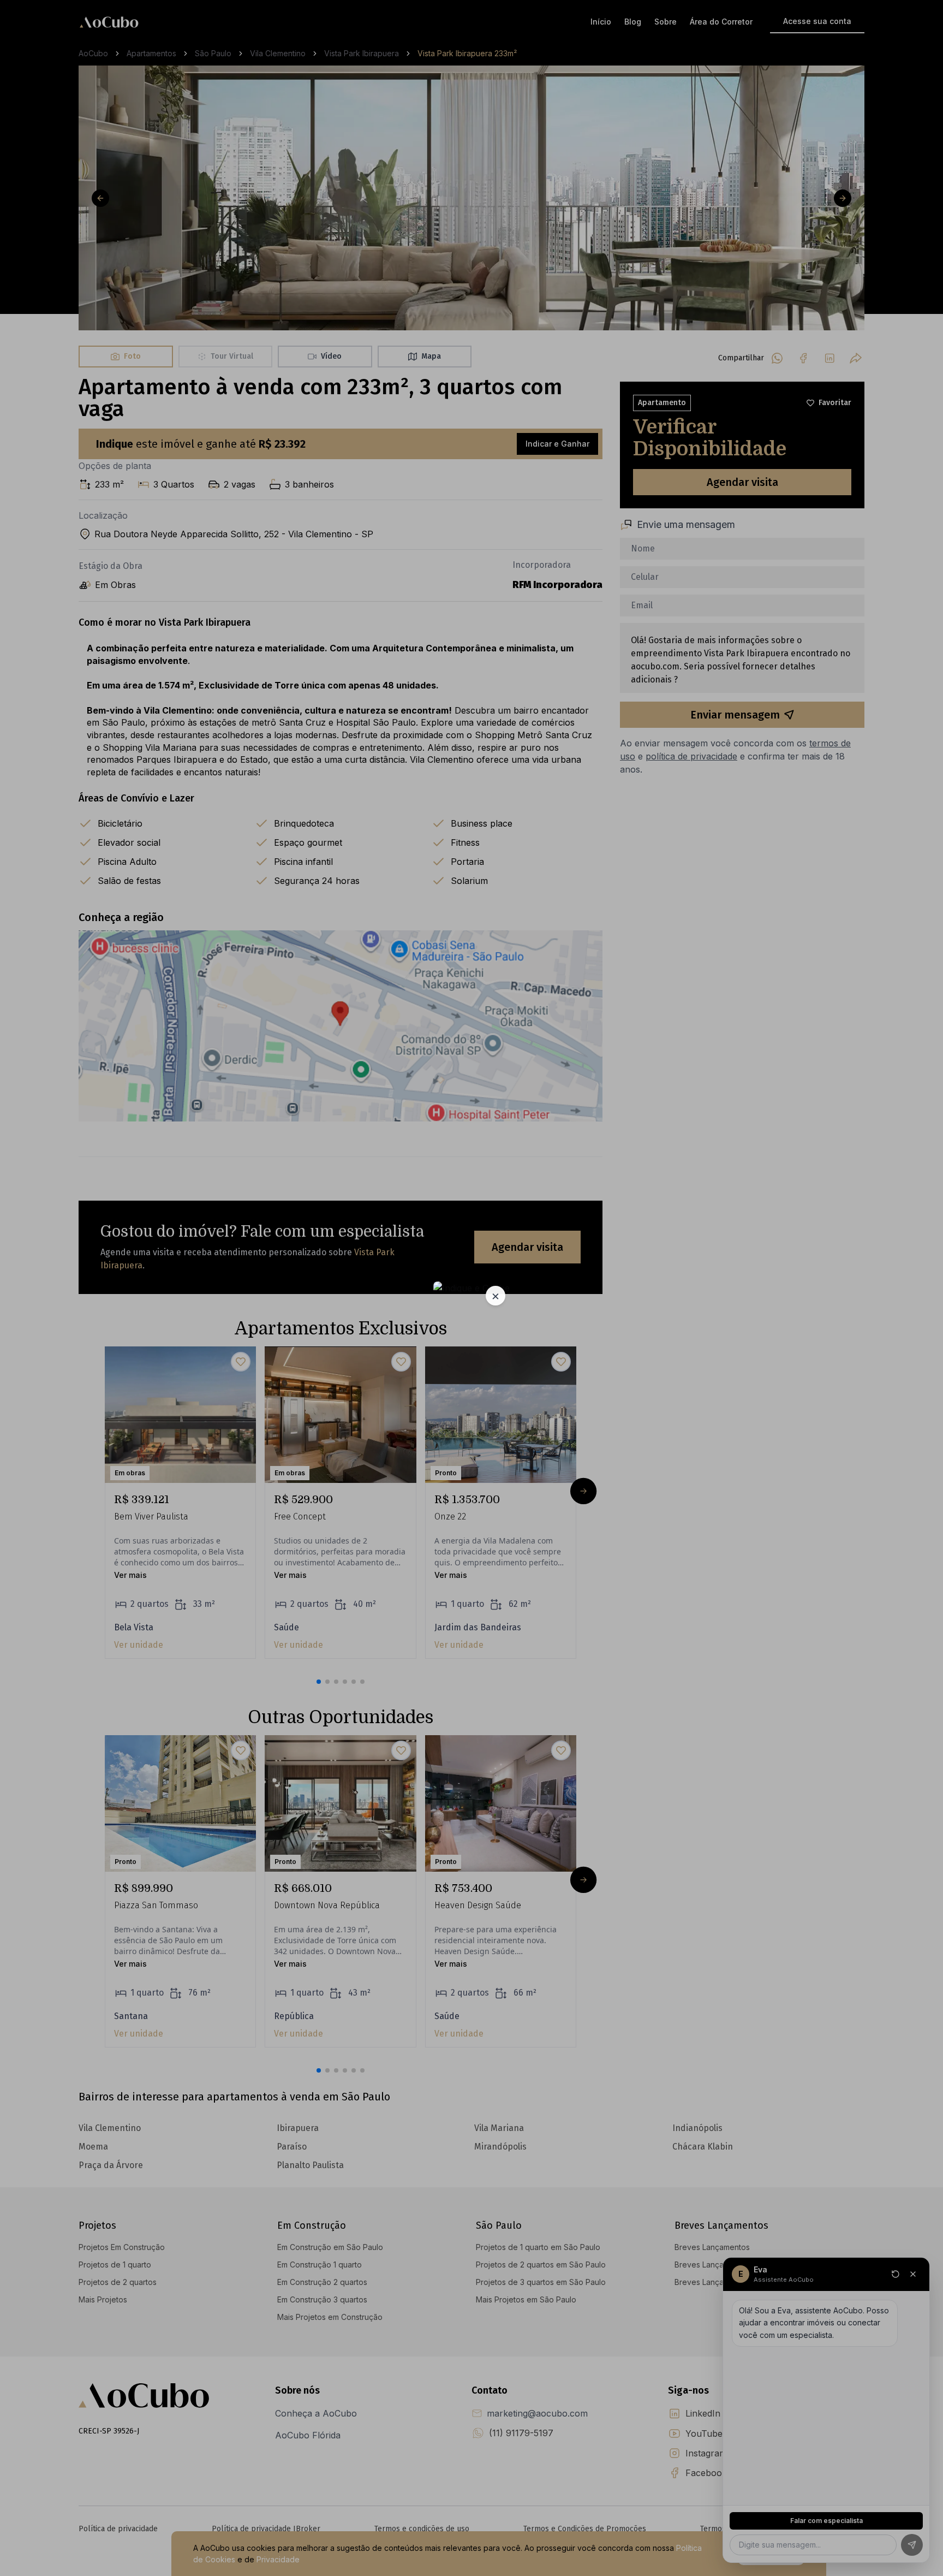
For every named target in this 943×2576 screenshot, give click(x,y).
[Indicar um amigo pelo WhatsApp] (471, 1288)
